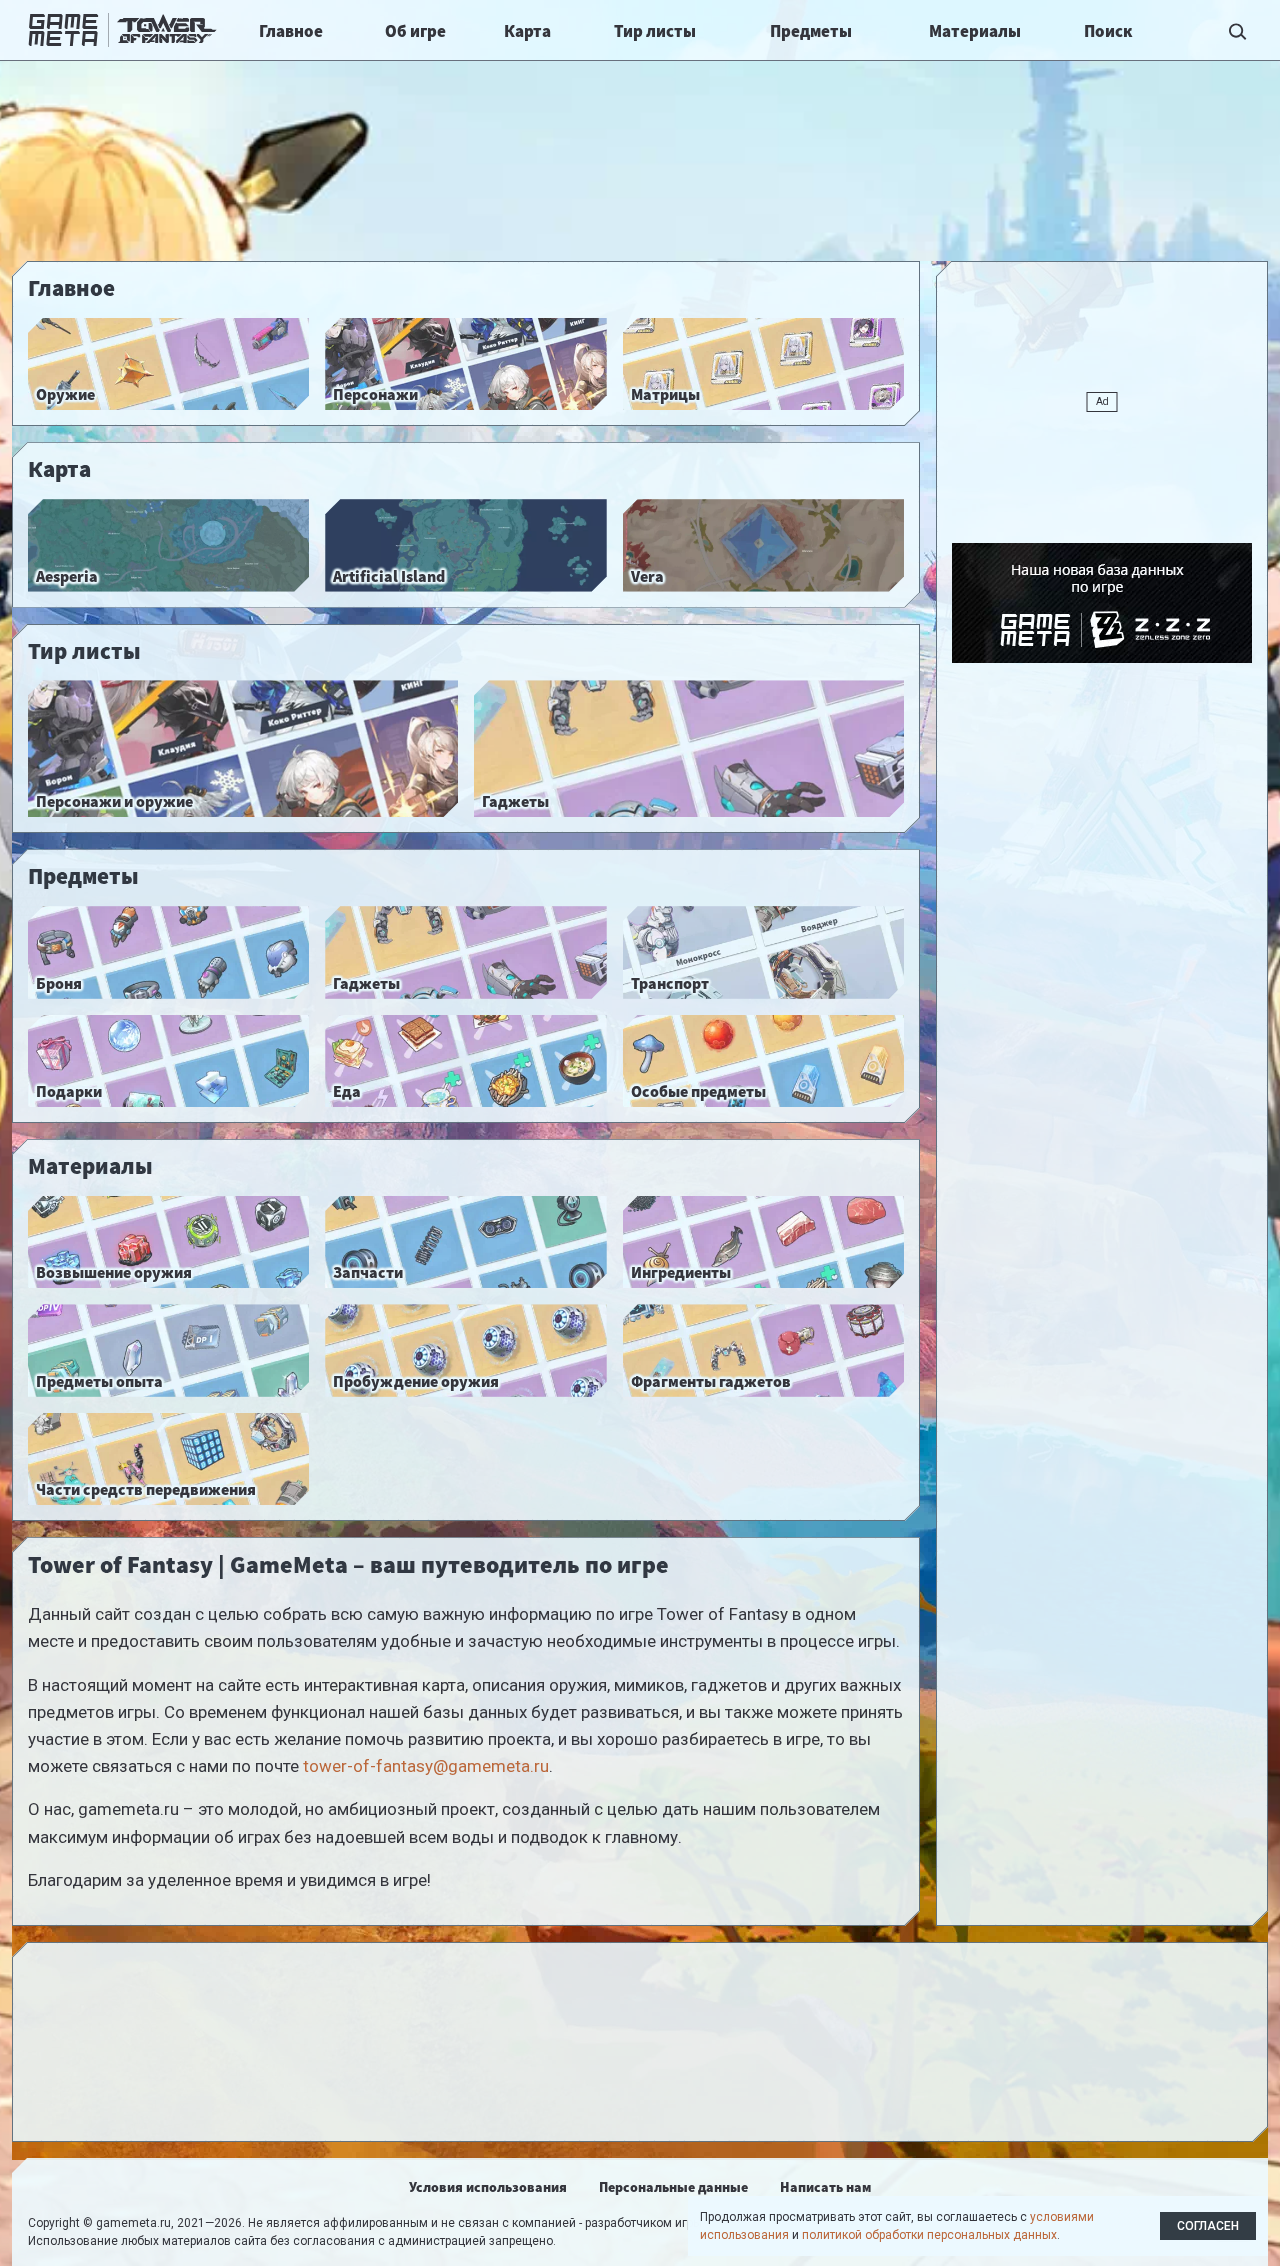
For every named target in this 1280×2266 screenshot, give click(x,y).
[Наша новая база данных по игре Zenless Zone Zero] (1102, 603)
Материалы (975, 31)
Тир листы (655, 31)
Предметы (811, 31)
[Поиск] (1238, 30)
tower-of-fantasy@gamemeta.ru (426, 1766)
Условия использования (488, 2187)
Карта (527, 31)
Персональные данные (673, 2187)
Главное (291, 31)
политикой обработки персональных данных (929, 2235)
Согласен (1208, 2226)
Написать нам (825, 2187)
